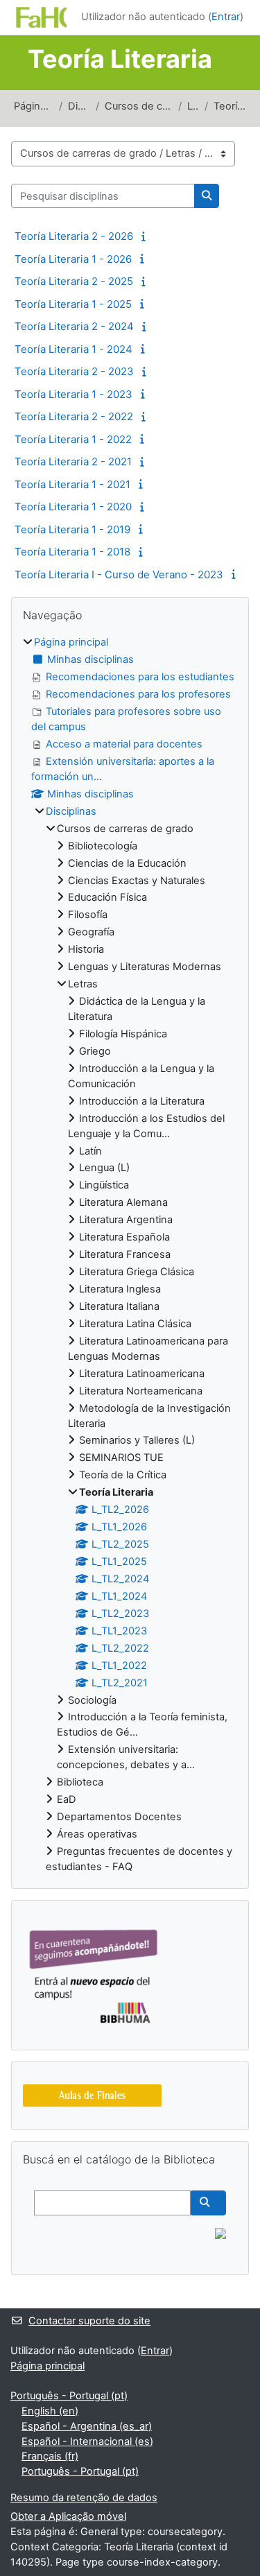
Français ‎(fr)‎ (50, 2456)
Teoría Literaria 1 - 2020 (73, 507)
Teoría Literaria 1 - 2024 (73, 349)
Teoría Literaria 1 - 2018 (72, 552)
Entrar (226, 17)
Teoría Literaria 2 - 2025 (74, 281)
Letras (193, 106)
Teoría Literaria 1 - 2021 (72, 484)
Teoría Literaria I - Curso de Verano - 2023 (119, 574)
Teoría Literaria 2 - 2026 (74, 236)
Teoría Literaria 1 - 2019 (72, 529)
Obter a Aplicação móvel (68, 2516)
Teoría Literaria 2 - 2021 (73, 461)
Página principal (34, 106)
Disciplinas (79, 106)
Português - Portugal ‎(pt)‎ (69, 2396)
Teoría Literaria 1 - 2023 (73, 394)
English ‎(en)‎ (50, 2411)
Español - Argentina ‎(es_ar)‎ (87, 2426)
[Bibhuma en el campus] (92, 1974)
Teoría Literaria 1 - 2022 (73, 439)
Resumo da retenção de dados (84, 2498)
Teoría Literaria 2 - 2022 (74, 416)
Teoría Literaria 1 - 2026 (73, 259)
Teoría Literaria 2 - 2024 (74, 326)
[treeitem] (130, 1255)
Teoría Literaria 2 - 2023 (74, 371)
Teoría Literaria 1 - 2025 (73, 304)
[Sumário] (146, 236)
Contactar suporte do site (89, 2321)
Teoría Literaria (230, 106)
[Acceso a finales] (92, 2095)
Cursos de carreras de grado (139, 106)
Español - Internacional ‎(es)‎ (87, 2441)
